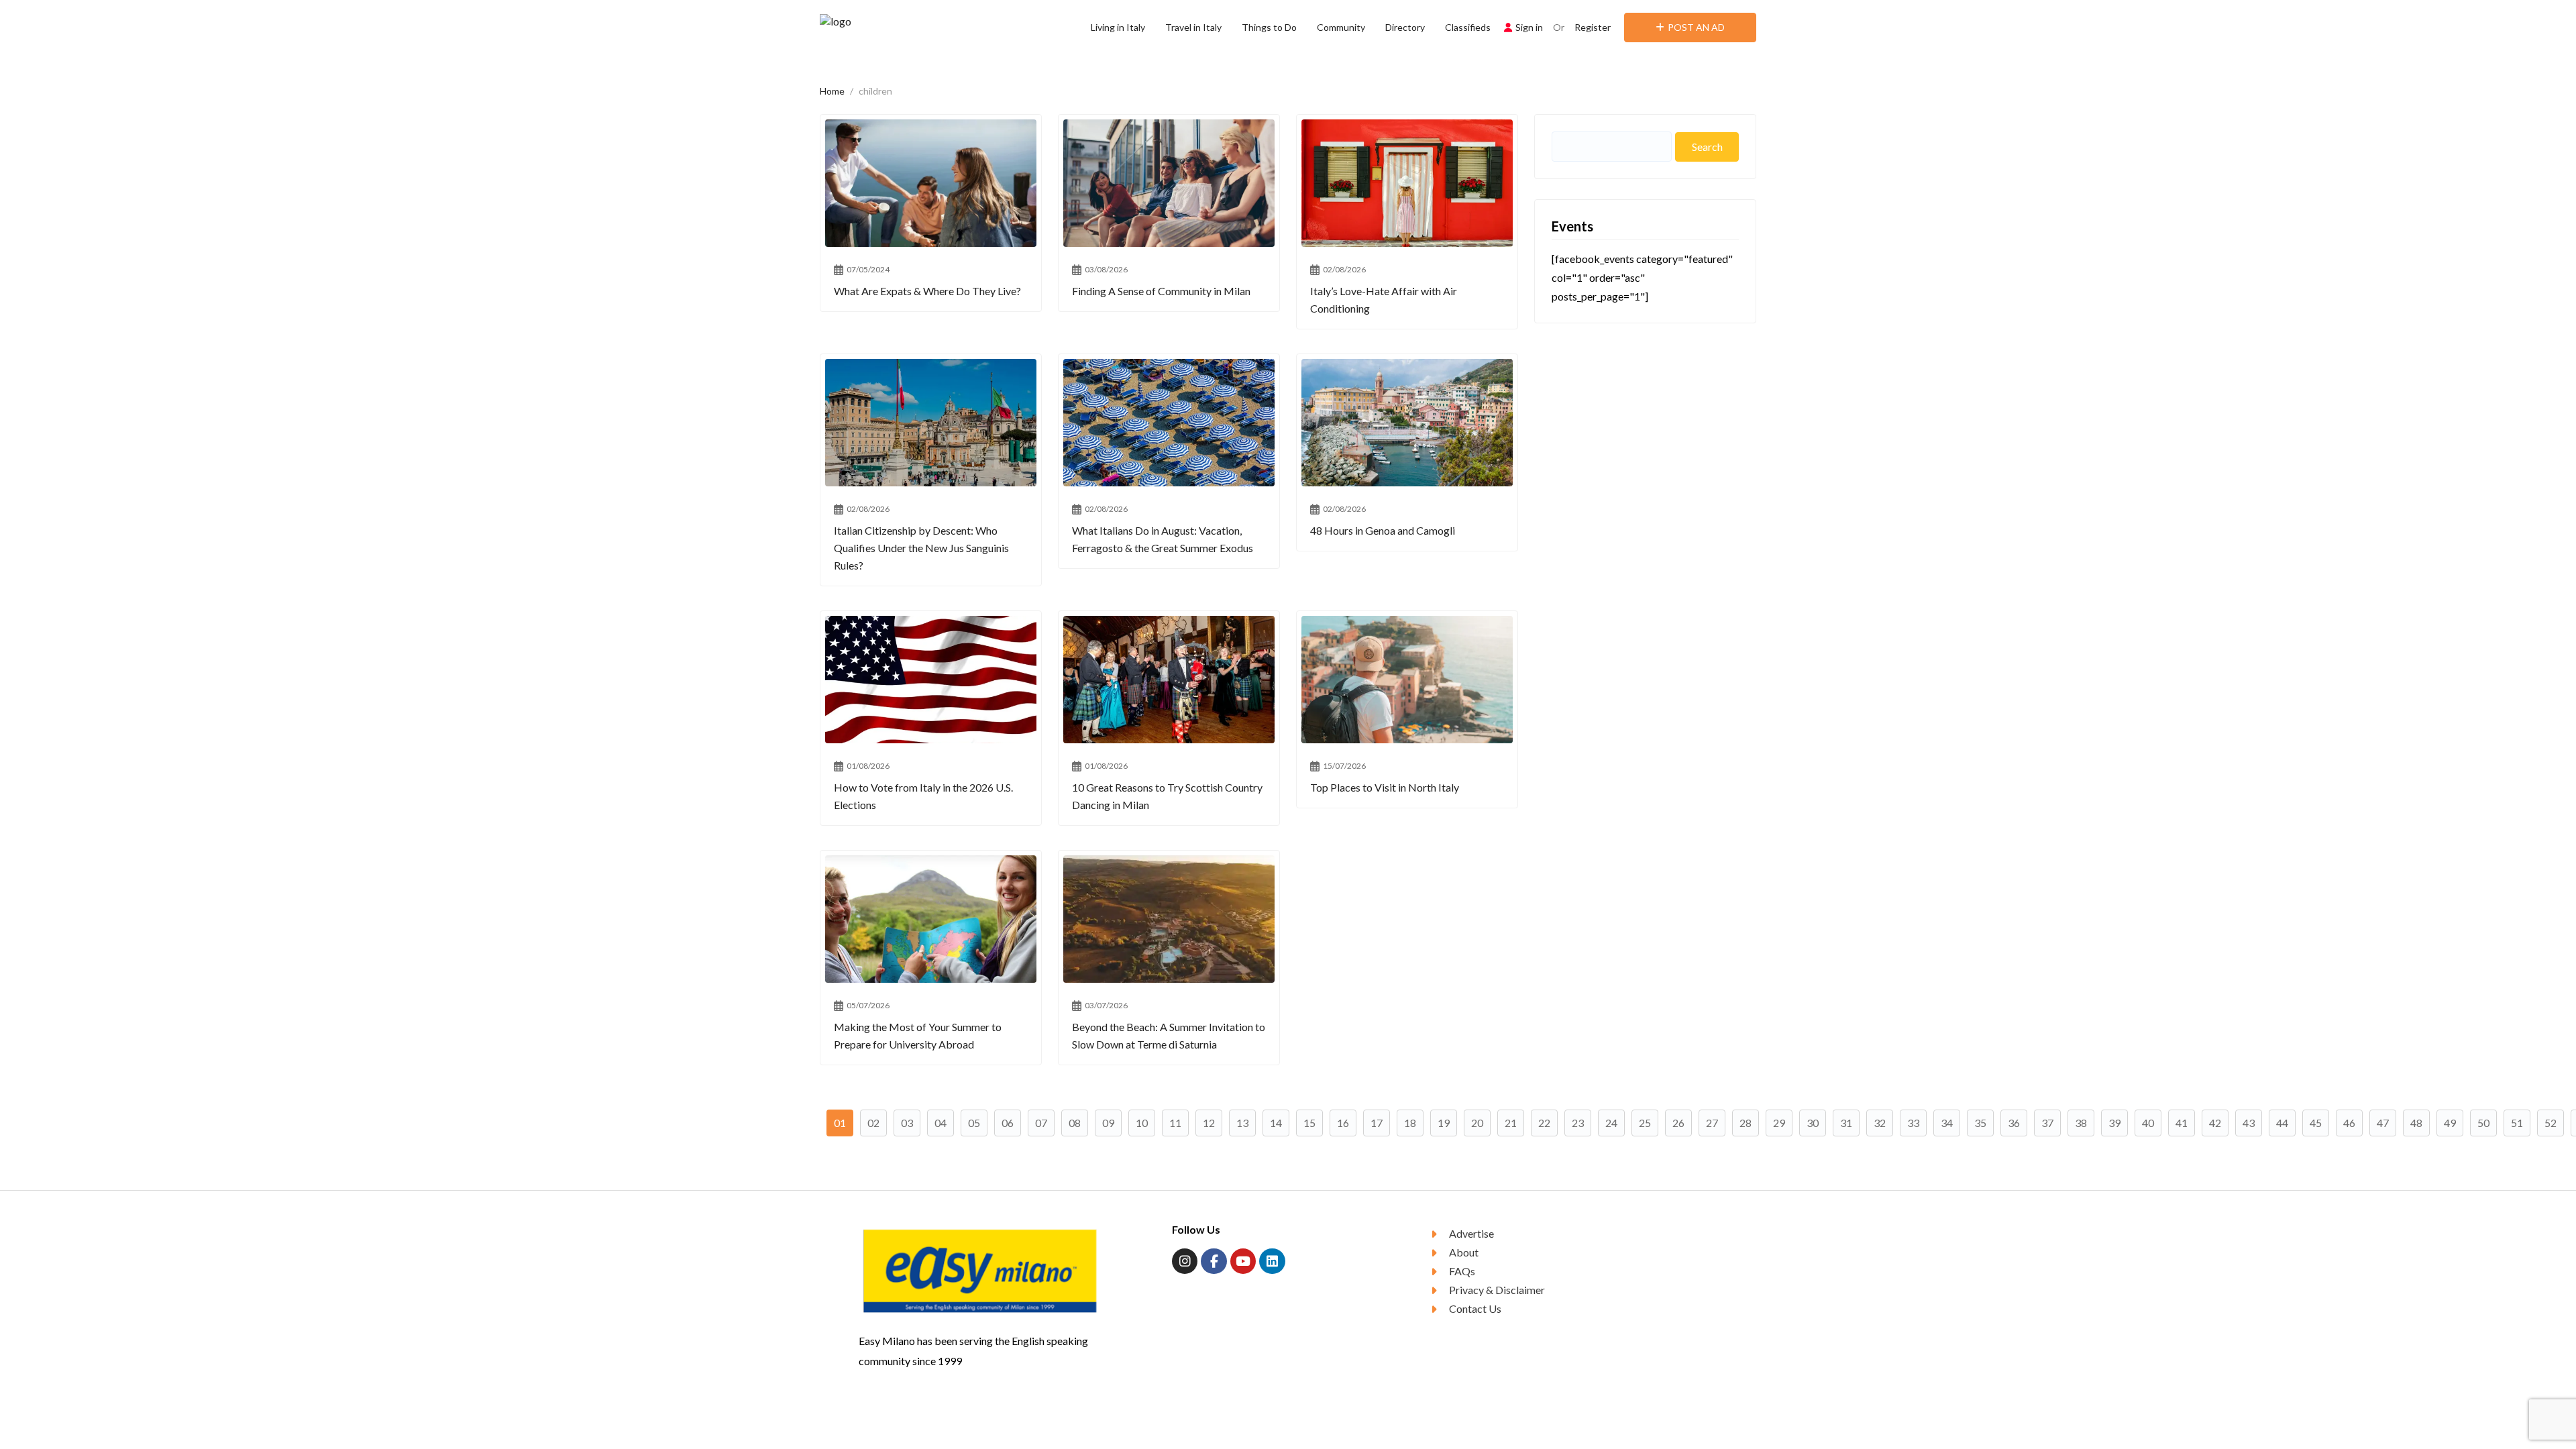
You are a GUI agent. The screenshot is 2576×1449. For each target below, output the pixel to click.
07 (1041, 1123)
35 (1980, 1123)
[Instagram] (1185, 1261)
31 (1846, 1123)
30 (1813, 1123)
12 (1209, 1123)
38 (2081, 1123)
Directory (1405, 27)
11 (1175, 1123)
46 (2349, 1123)
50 (2483, 1123)
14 (1276, 1123)
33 (1913, 1123)
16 (1343, 1123)
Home (832, 91)
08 (1075, 1123)
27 (1712, 1123)
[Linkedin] (1272, 1261)
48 (2416, 1123)
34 (1947, 1123)
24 (1611, 1123)
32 (1880, 1123)
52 (2551, 1123)
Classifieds (1468, 27)
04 (941, 1123)
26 (1678, 1123)
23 (1578, 1123)
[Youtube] (1243, 1261)
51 (2517, 1123)
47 (2383, 1123)
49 (2450, 1123)
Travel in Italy (1193, 27)
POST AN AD (1696, 27)
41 (2182, 1123)
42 (2215, 1123)
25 (1645, 1123)
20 (1477, 1123)
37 (2047, 1123)
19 (1444, 1123)
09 (1108, 1123)
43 (2249, 1123)
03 (907, 1123)
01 (840, 1123)
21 (1511, 1123)
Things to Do (1269, 27)
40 (2148, 1123)
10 (1142, 1123)
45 (2316, 1123)
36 (2014, 1123)
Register (1593, 27)
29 (1779, 1123)
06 (1008, 1123)
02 (873, 1123)
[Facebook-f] (1214, 1261)
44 (2282, 1123)
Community (1341, 27)
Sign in (1529, 27)
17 (1377, 1123)
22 (1544, 1123)
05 (974, 1123)
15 (1309, 1123)
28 (1746, 1123)
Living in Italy (1118, 27)
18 (1410, 1123)
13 (1242, 1123)
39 (2114, 1123)
